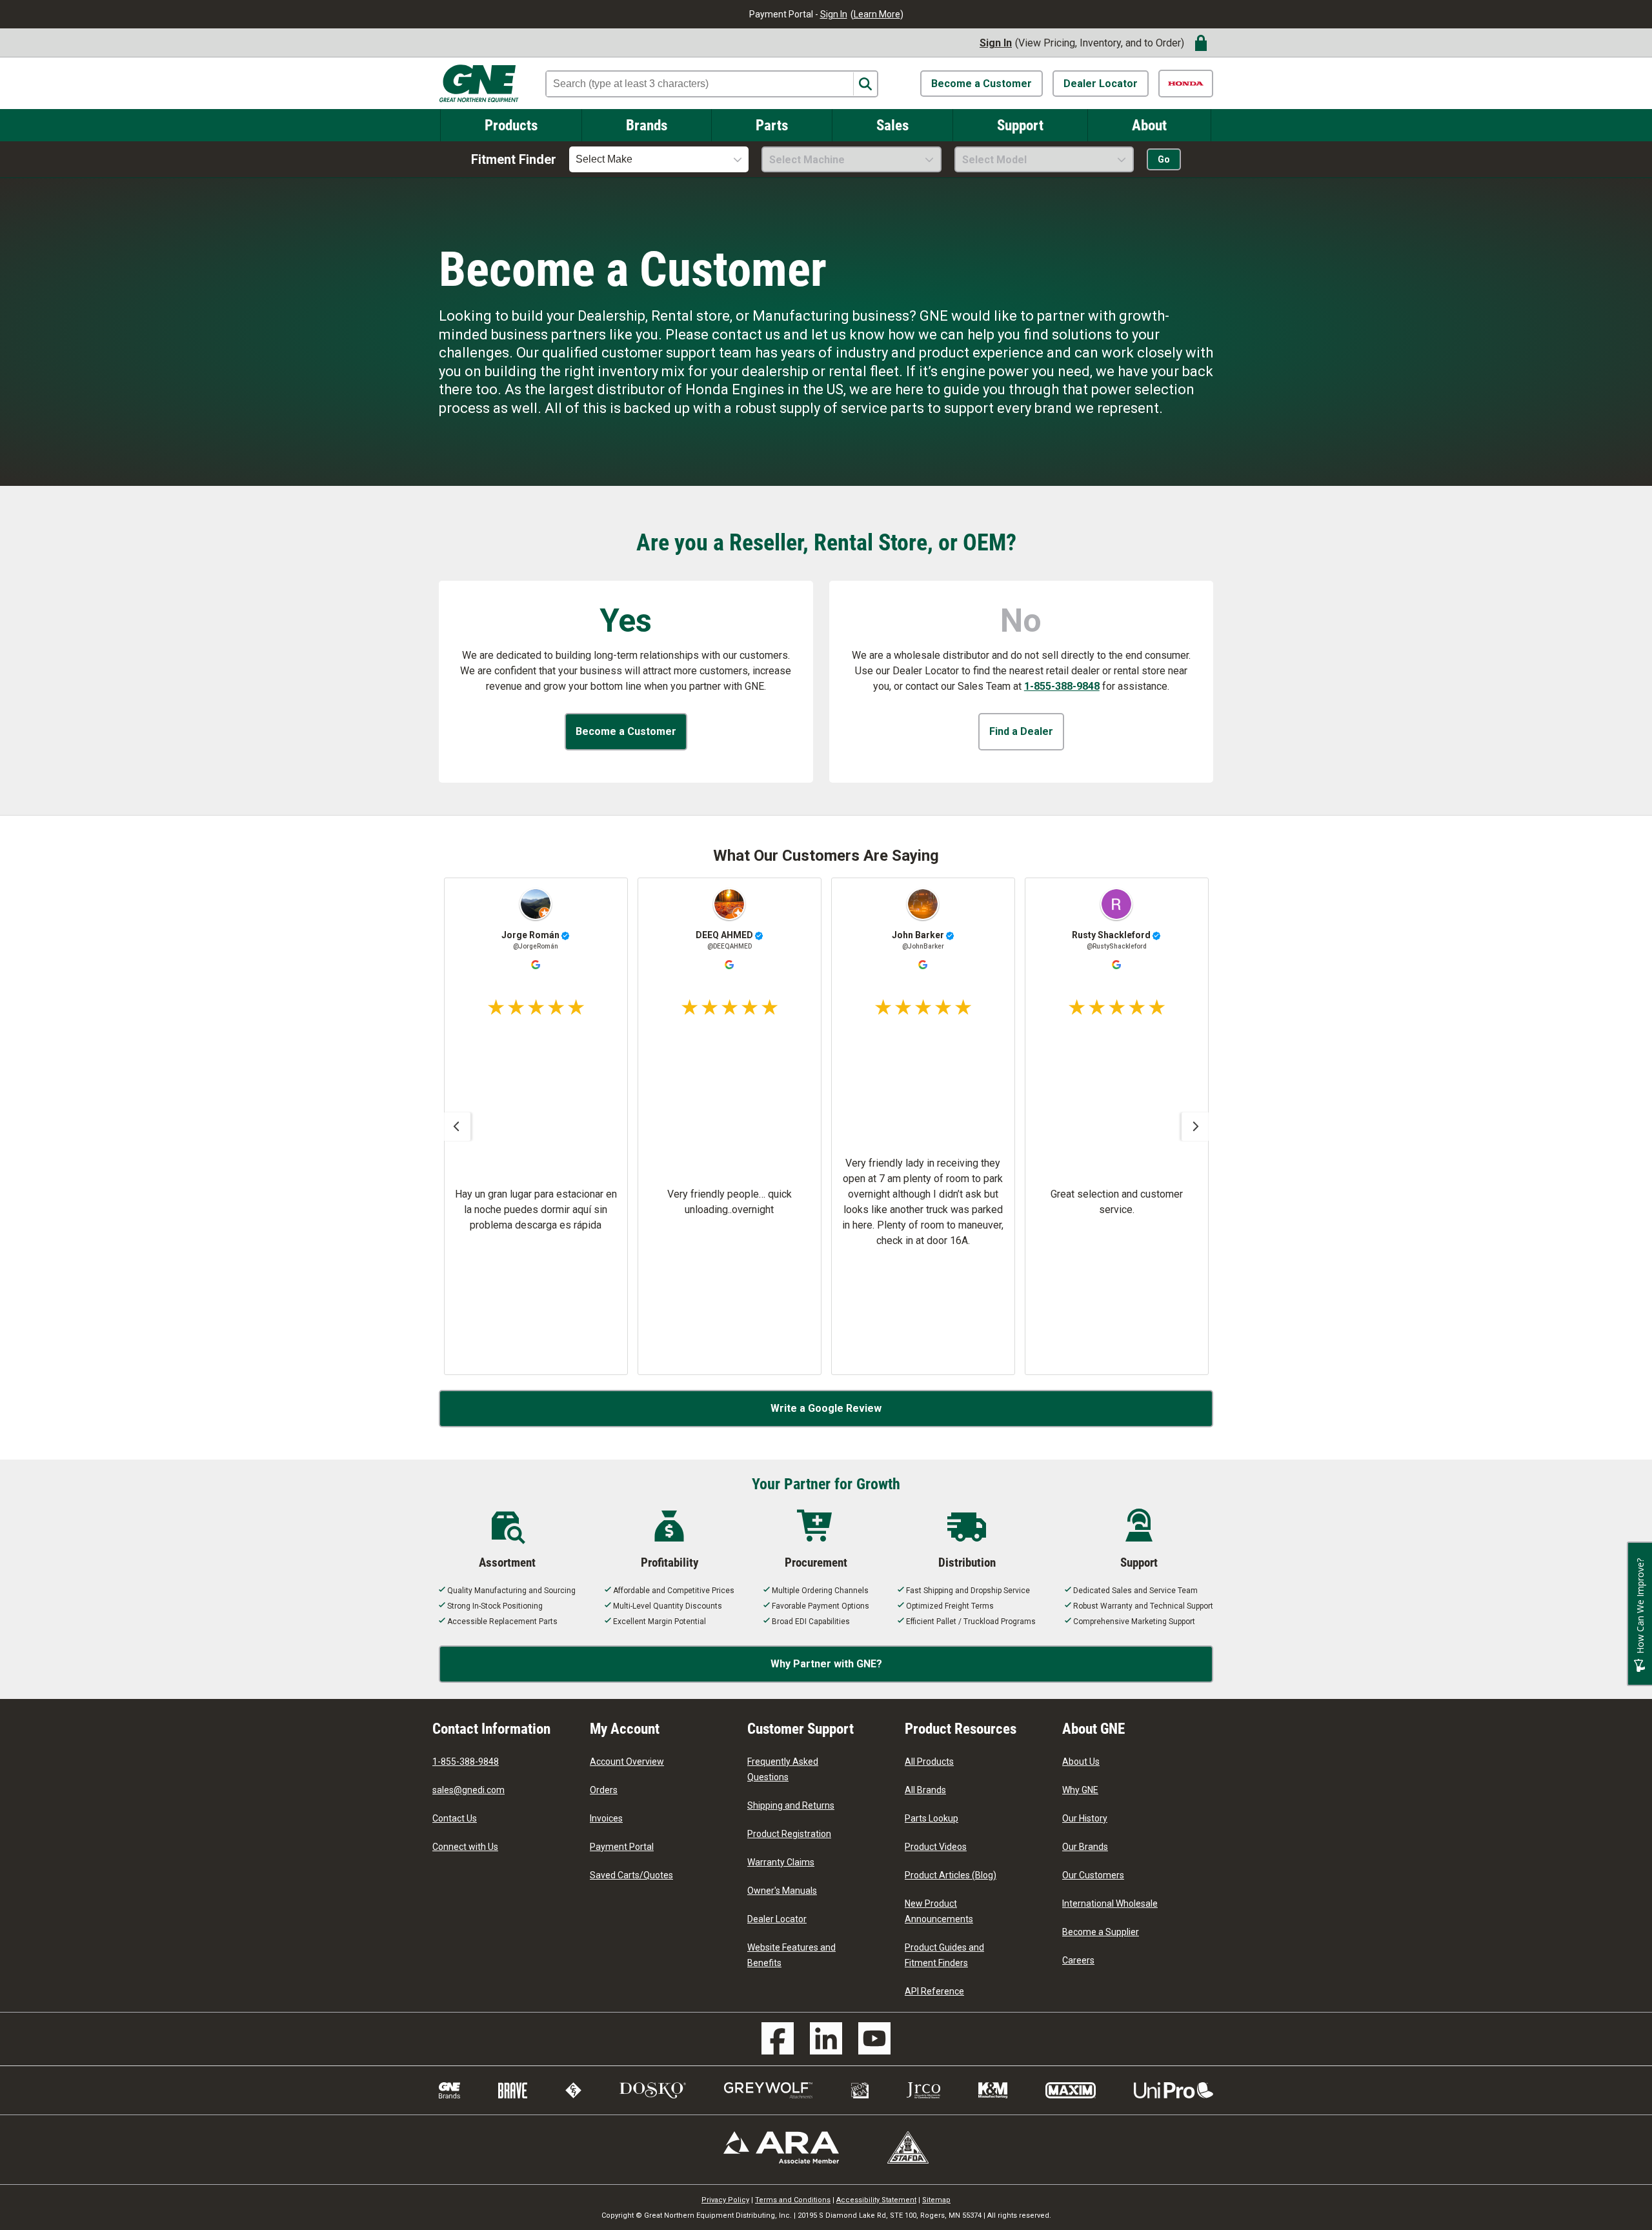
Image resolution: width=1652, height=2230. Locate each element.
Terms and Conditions (793, 2200)
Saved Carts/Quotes (631, 1875)
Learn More (877, 14)
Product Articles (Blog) (951, 1875)
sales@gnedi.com (468, 1790)
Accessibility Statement (876, 2200)
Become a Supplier (1101, 1932)
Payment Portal (622, 1847)
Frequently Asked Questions (783, 1769)
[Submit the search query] (865, 84)
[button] (456, 1127)
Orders (604, 1790)
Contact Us (455, 1818)
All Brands (925, 1790)
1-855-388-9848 (1062, 686)
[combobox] (659, 159)
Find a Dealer (1021, 731)
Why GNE (1080, 1790)
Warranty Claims (781, 1862)
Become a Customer (982, 84)
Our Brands (1085, 1847)
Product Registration (789, 1834)
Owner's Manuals (782, 1891)
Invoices (606, 1818)
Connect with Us (465, 1847)
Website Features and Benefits (791, 1955)
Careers (1078, 1960)
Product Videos (936, 1847)
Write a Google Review (826, 1408)
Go (1164, 159)
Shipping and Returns (791, 1805)
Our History (1085, 1818)
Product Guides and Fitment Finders (944, 1955)
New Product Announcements (939, 1911)
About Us (1081, 1762)
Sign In (834, 14)
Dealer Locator (1101, 84)
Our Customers (1093, 1875)
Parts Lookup (932, 1818)
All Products (929, 1762)
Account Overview (627, 1762)
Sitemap (936, 2200)
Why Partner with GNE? (826, 1664)
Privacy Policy (725, 2200)
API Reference (934, 1991)
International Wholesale (1110, 1904)
